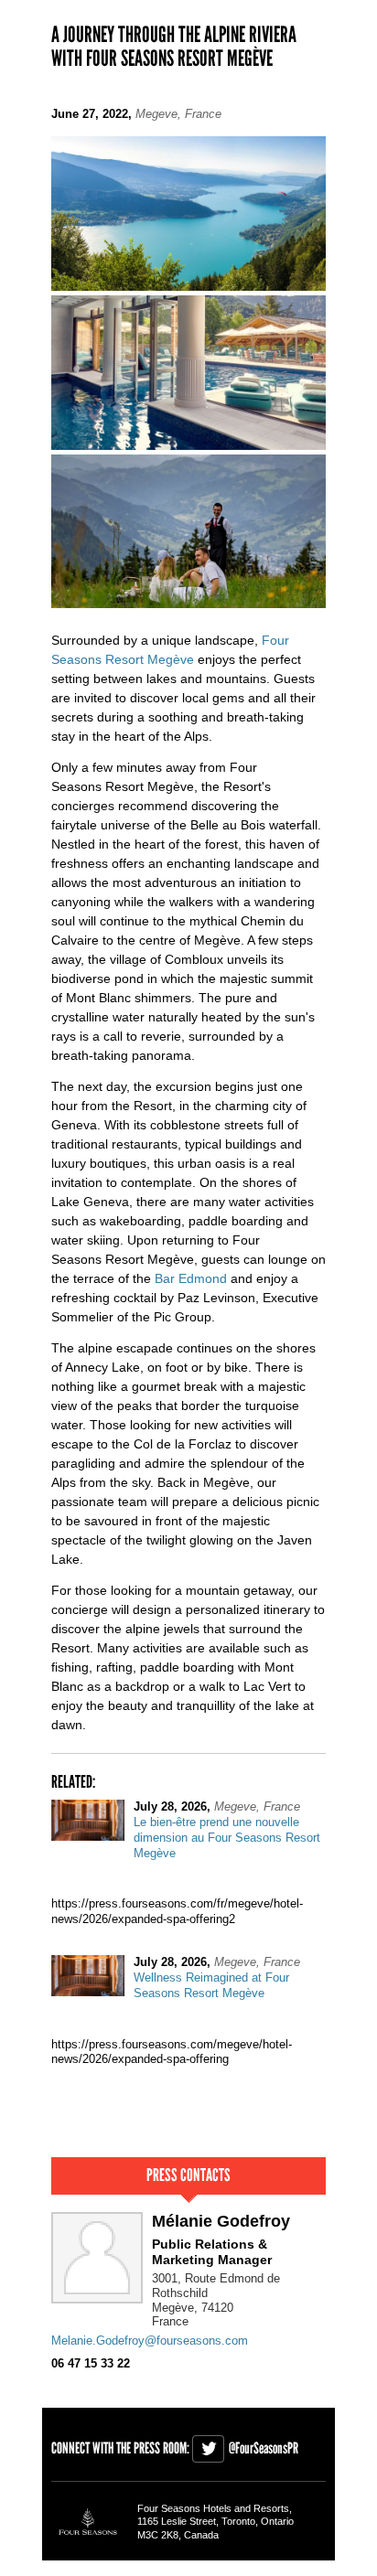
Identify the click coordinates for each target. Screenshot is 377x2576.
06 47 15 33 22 (91, 2363)
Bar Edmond (191, 1278)
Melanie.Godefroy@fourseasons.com (150, 2341)
